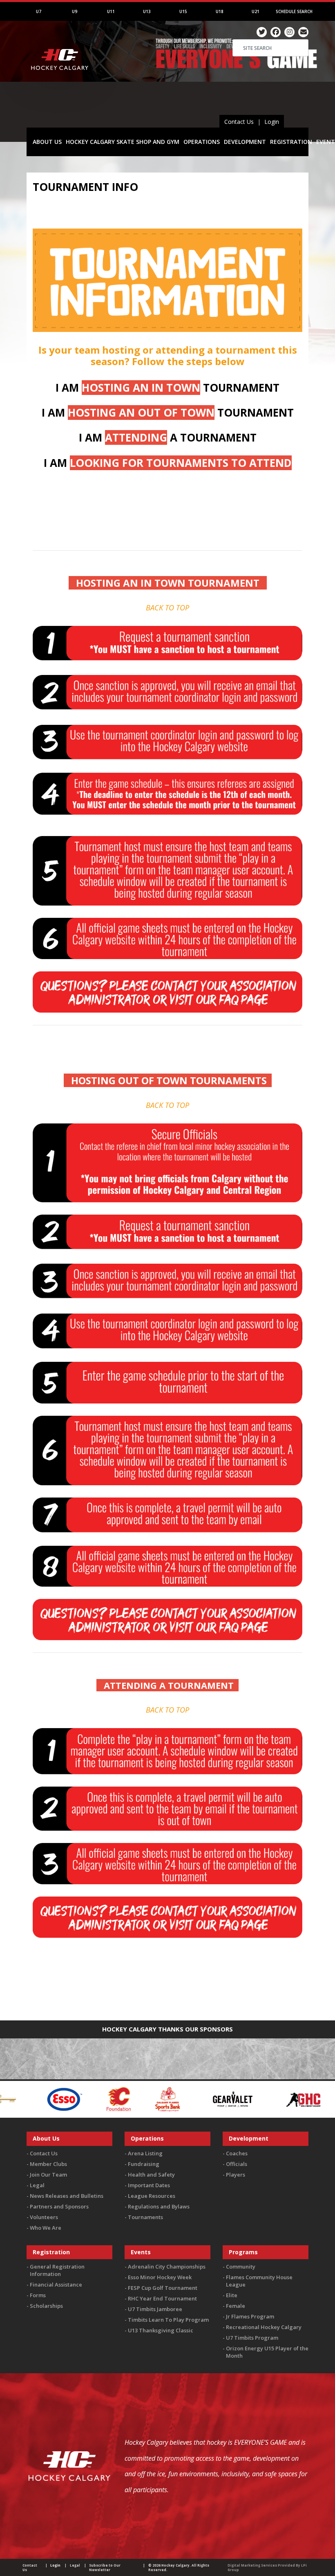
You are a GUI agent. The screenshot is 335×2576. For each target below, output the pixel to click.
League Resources (152, 2196)
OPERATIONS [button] (202, 142)
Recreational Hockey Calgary (264, 2327)
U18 (220, 11)
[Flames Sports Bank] (18, 2098)
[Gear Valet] (83, 2098)
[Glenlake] (215, 2098)
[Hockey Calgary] (60, 81)
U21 (256, 11)
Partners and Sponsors (59, 2206)
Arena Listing (145, 2153)
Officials (237, 2164)
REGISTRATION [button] (291, 142)
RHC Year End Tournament (162, 2298)
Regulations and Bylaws (159, 2206)
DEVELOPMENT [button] (245, 142)
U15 (183, 11)
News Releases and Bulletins (67, 2196)
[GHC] (154, 2098)
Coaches (237, 2153)
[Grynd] (282, 2098)
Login (272, 122)
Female (236, 2306)
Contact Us (239, 122)
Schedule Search (294, 11)
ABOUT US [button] (47, 142)
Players (236, 2175)
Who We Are (46, 2228)
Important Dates (149, 2185)
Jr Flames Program (250, 2316)
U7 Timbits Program (252, 2338)
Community (241, 2267)
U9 (75, 11)
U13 (147, 11)
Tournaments (145, 2217)
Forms (38, 2295)
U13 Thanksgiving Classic (161, 2330)
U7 (39, 11)
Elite (232, 2295)
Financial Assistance (56, 2285)
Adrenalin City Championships (167, 2267)
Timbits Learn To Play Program (168, 2320)
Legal (37, 2185)
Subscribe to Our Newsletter (105, 2567)
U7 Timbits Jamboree (155, 2309)
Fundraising (144, 2164)
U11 (111, 11)
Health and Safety (151, 2175)
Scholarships (46, 2306)
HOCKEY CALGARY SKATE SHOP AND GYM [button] (123, 142)
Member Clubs (48, 2164)
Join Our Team (48, 2175)
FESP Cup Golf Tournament (163, 2288)
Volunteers (44, 2217)
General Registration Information (57, 2270)
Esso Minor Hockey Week (160, 2277)
